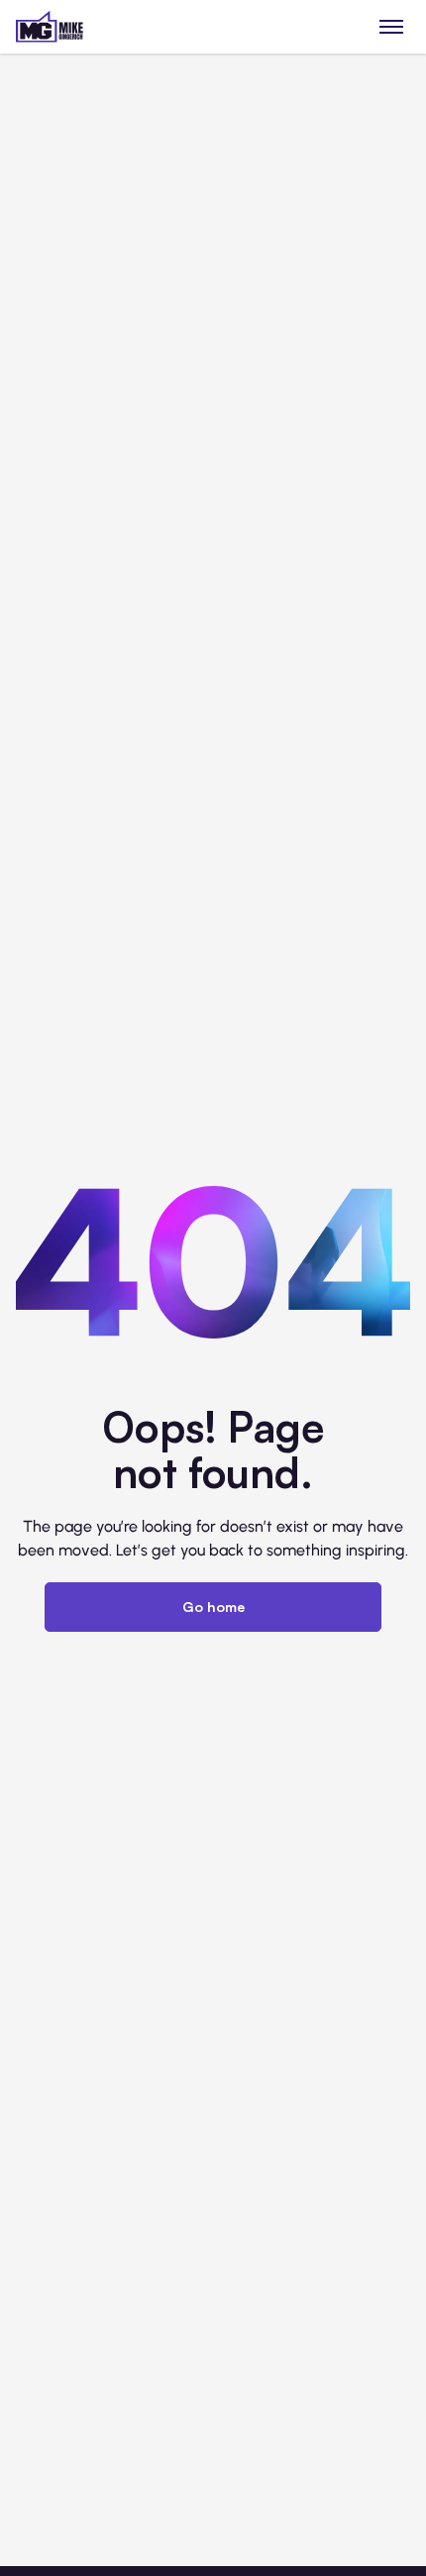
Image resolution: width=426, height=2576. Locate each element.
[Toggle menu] (392, 26)
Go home (213, 1607)
